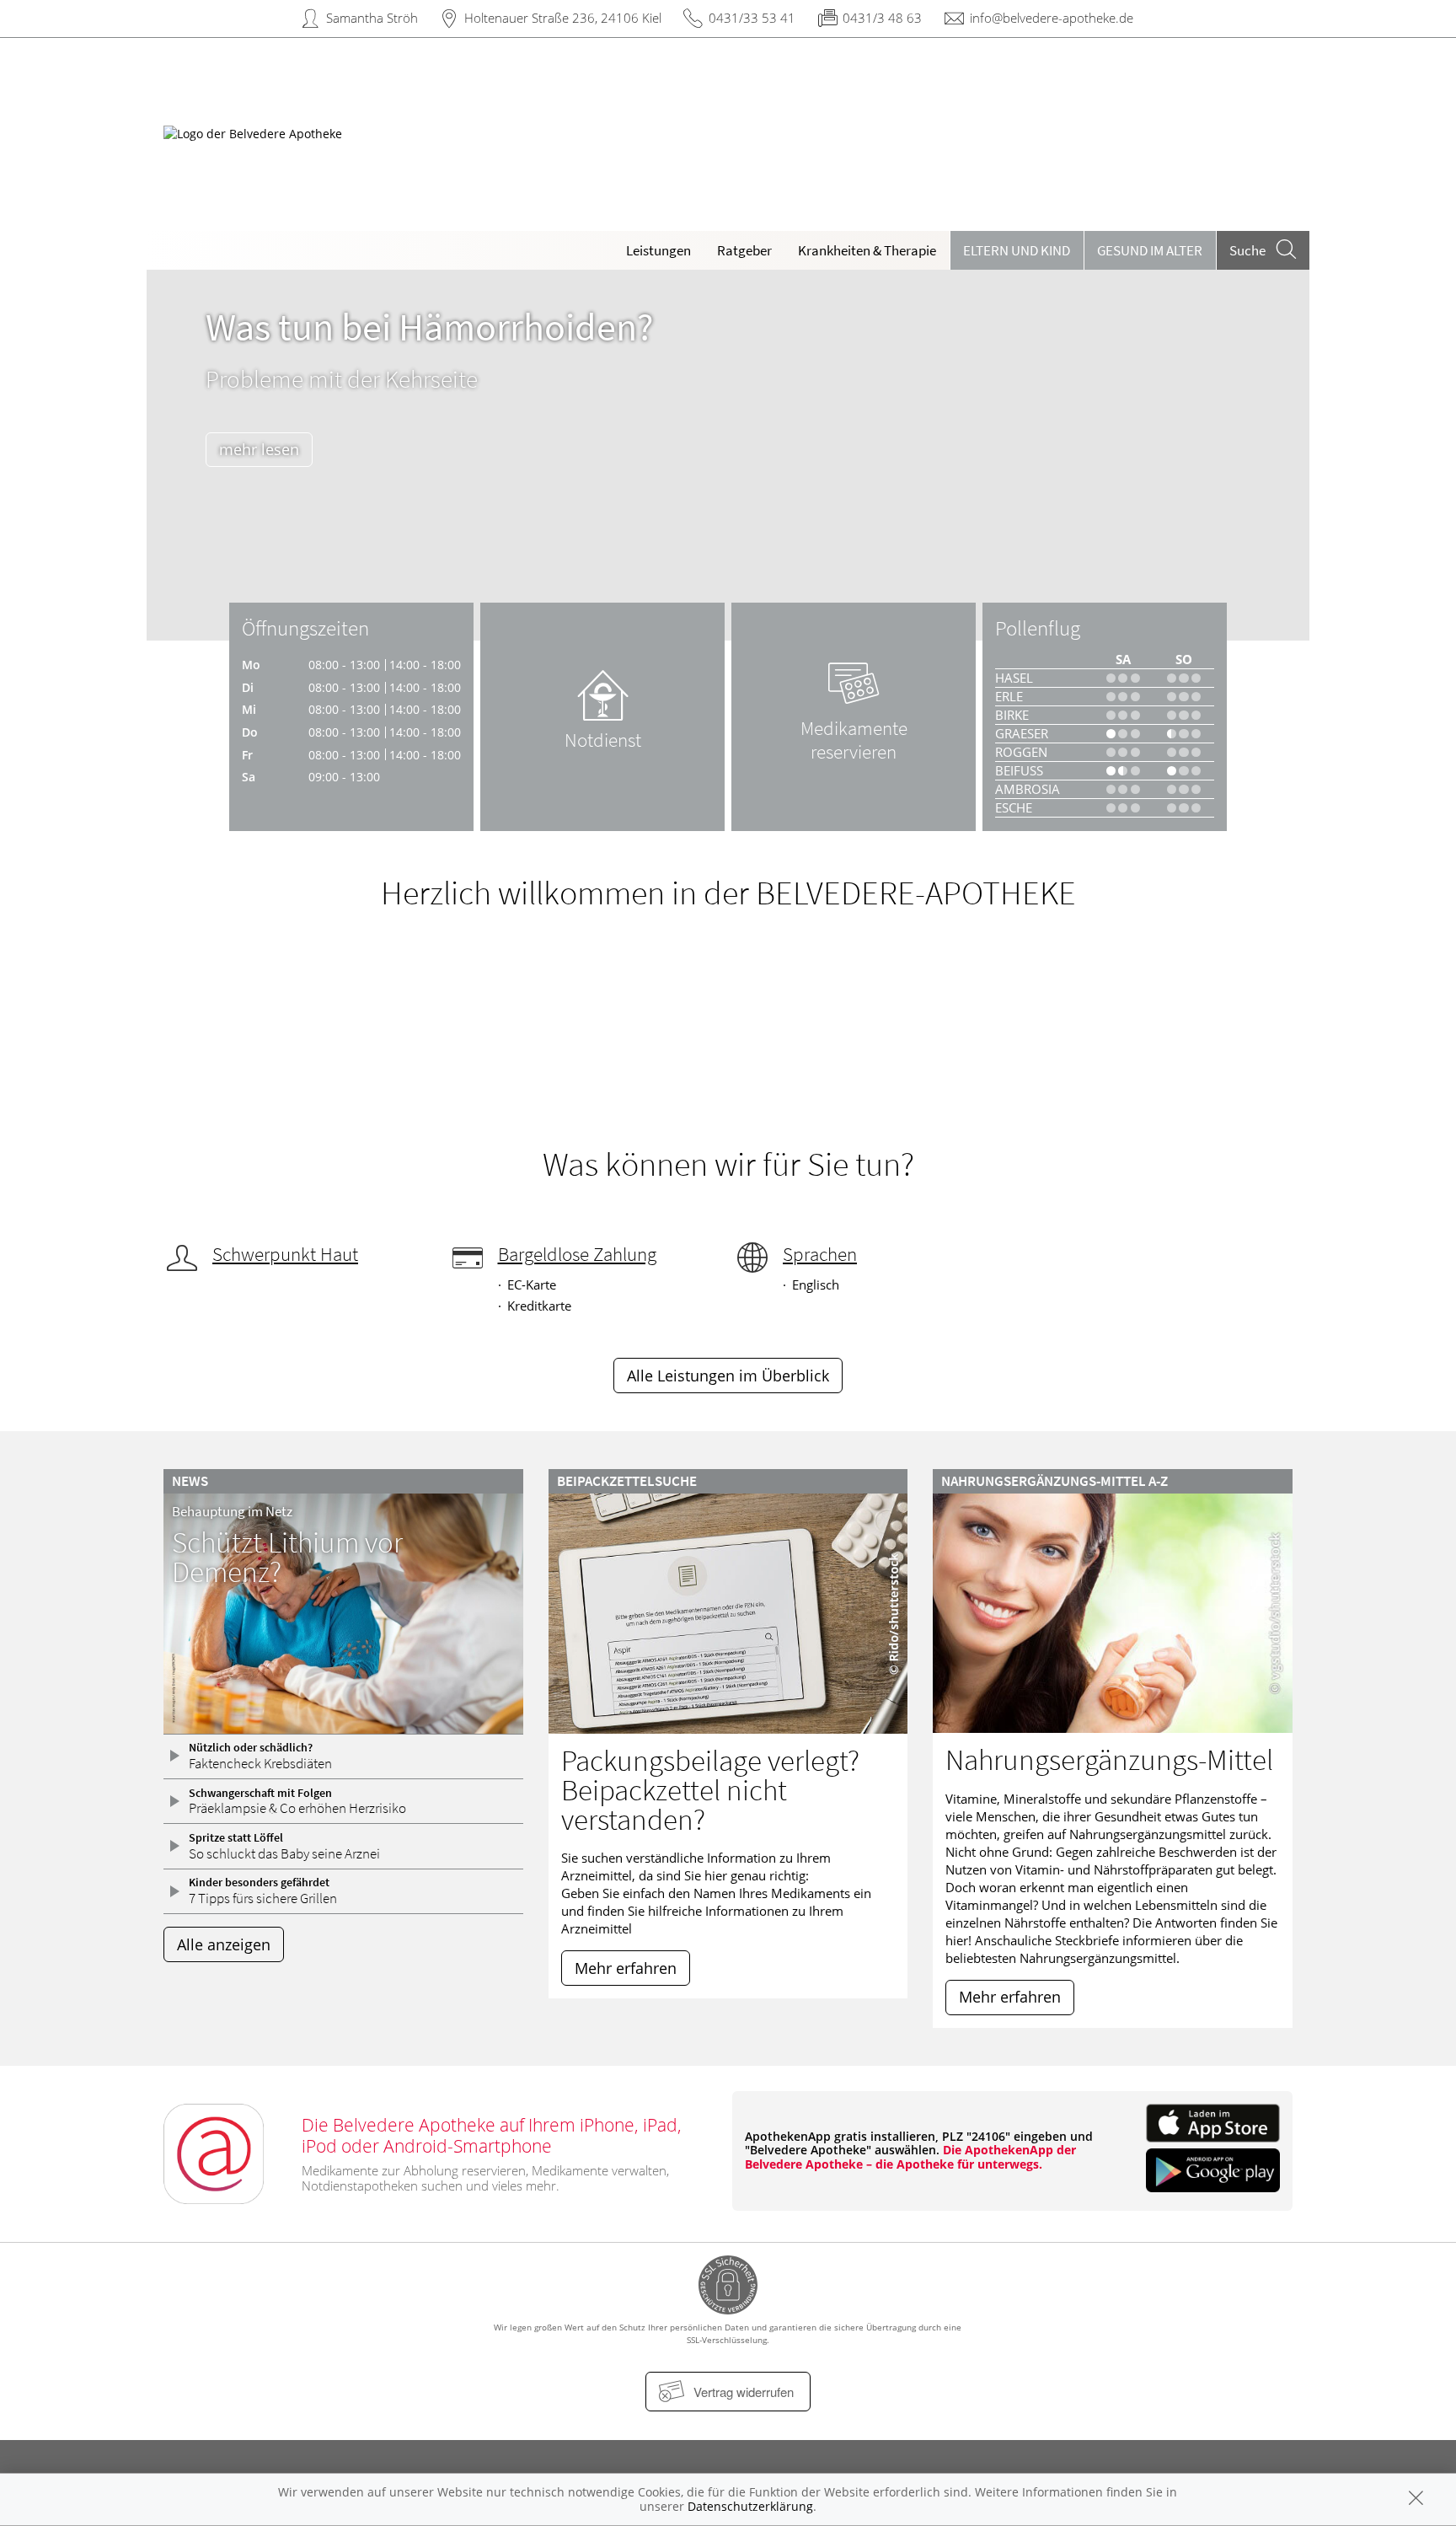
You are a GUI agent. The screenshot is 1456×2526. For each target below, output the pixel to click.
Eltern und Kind (1017, 250)
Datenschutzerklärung (750, 2506)
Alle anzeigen (224, 1944)
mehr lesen (259, 449)
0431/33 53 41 (752, 18)
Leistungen (658, 250)
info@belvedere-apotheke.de (1052, 18)
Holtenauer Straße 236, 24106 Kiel (563, 18)
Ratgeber (744, 250)
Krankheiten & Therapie (867, 250)
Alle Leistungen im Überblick (728, 1376)
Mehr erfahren (626, 1968)
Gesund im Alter (1150, 250)
